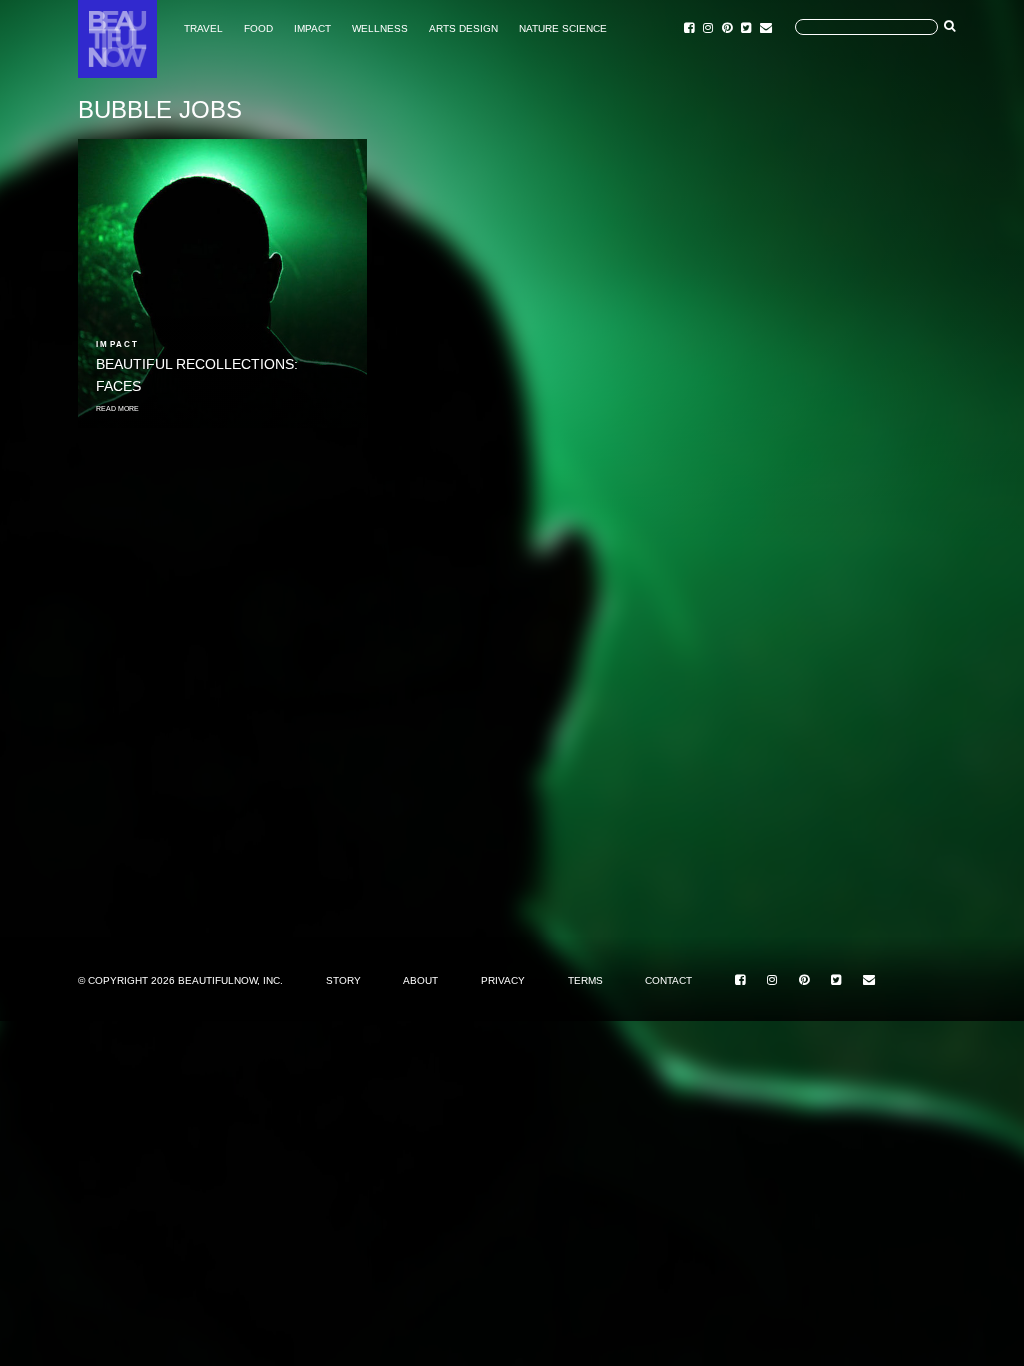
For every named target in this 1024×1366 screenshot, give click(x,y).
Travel (203, 28)
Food (258, 28)
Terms (585, 980)
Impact (312, 28)
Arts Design (463, 28)
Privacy (503, 980)
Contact (668, 980)
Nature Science (563, 28)
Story (343, 980)
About (420, 980)
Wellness (380, 28)
